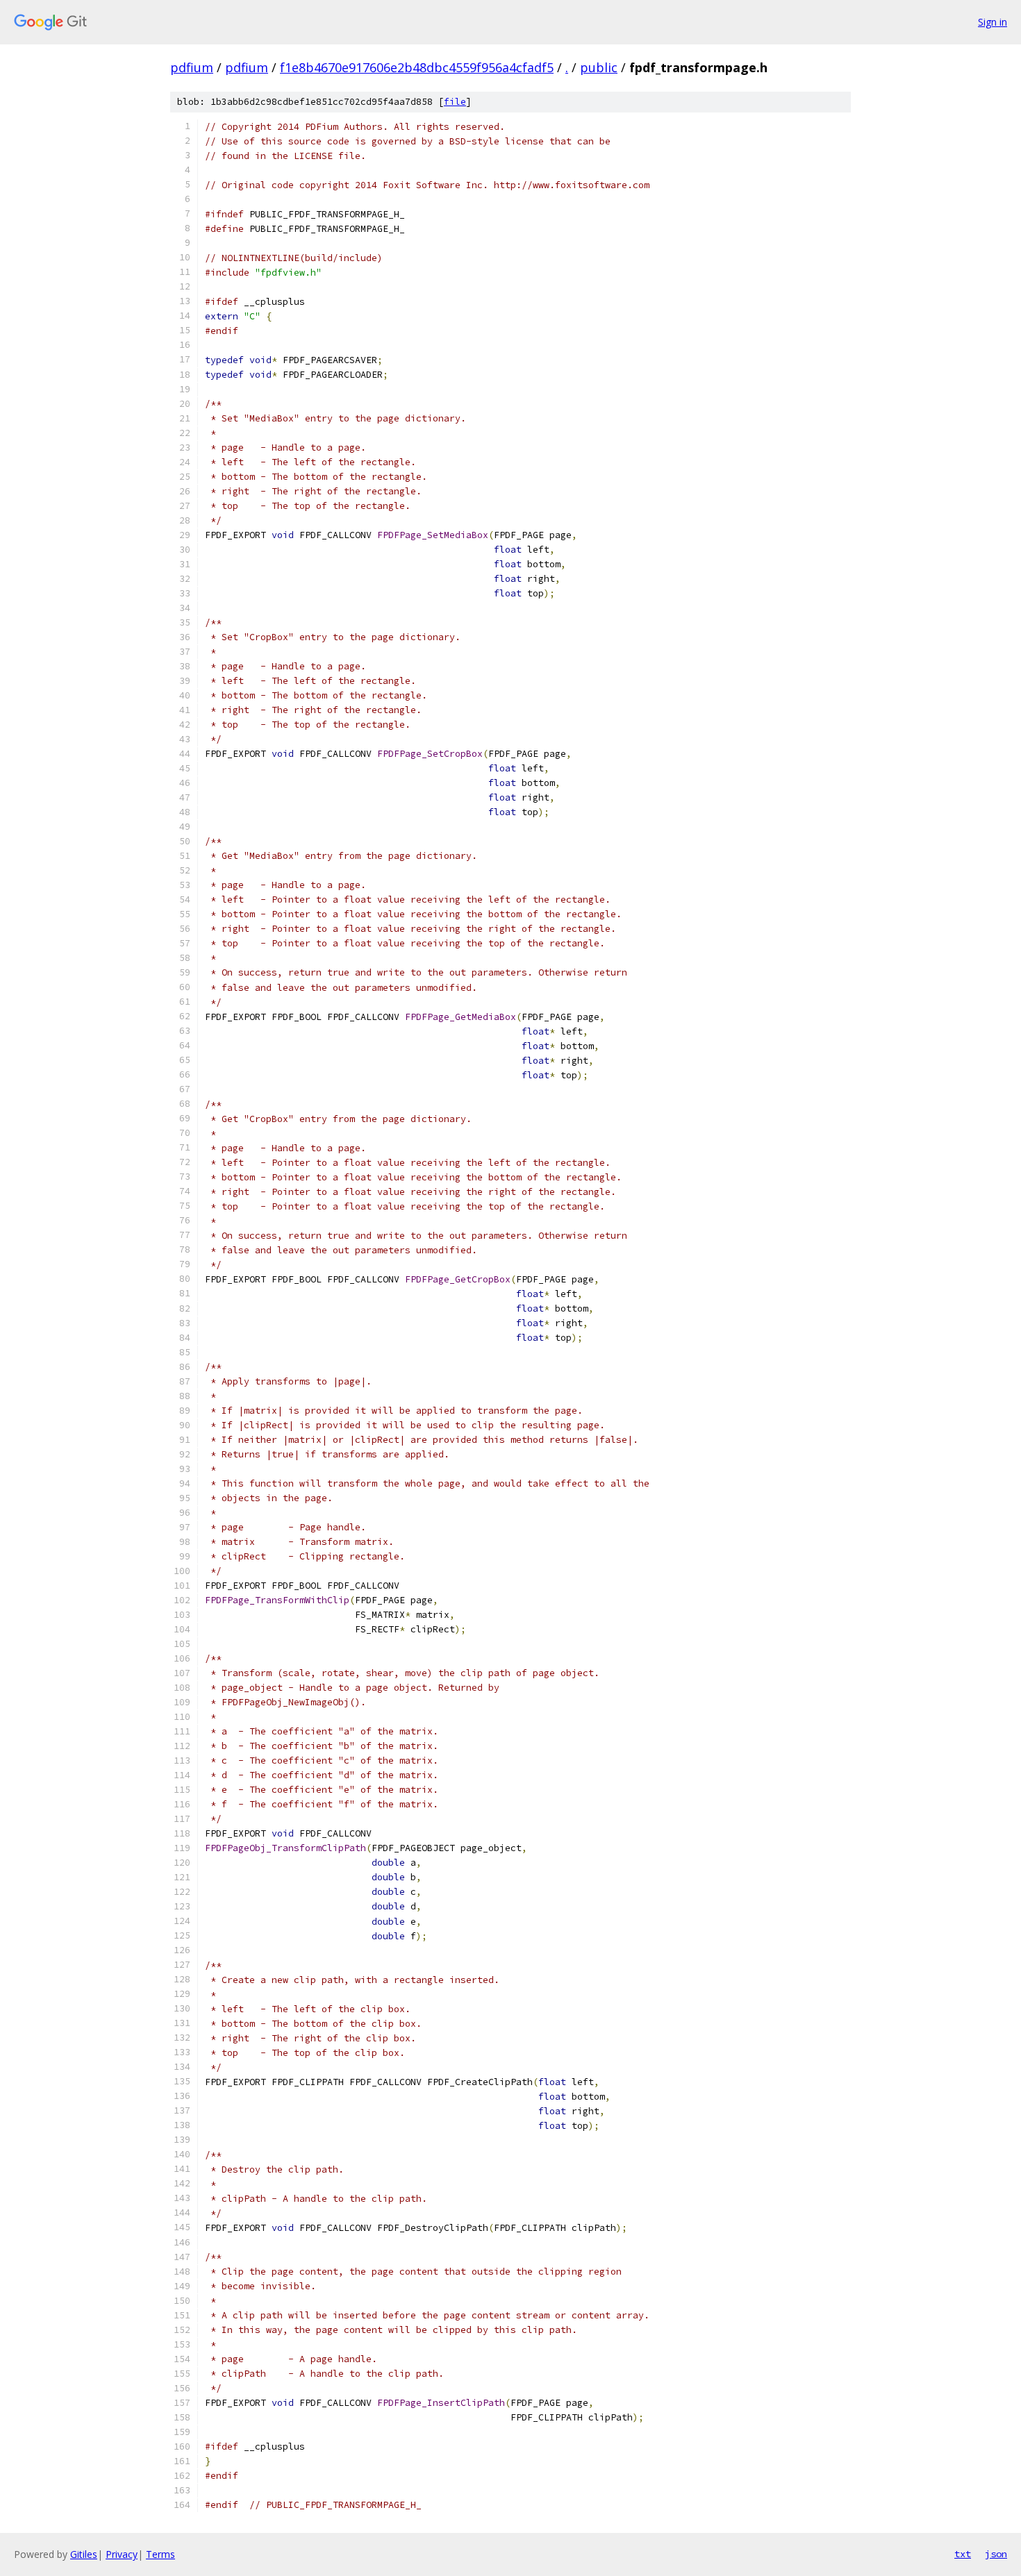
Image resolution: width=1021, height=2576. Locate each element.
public (599, 67)
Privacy (122, 2554)
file (455, 102)
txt (963, 2554)
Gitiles (84, 2554)
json (996, 2554)
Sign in (993, 22)
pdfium (192, 67)
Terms (160, 2554)
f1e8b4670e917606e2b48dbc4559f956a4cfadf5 (417, 67)
